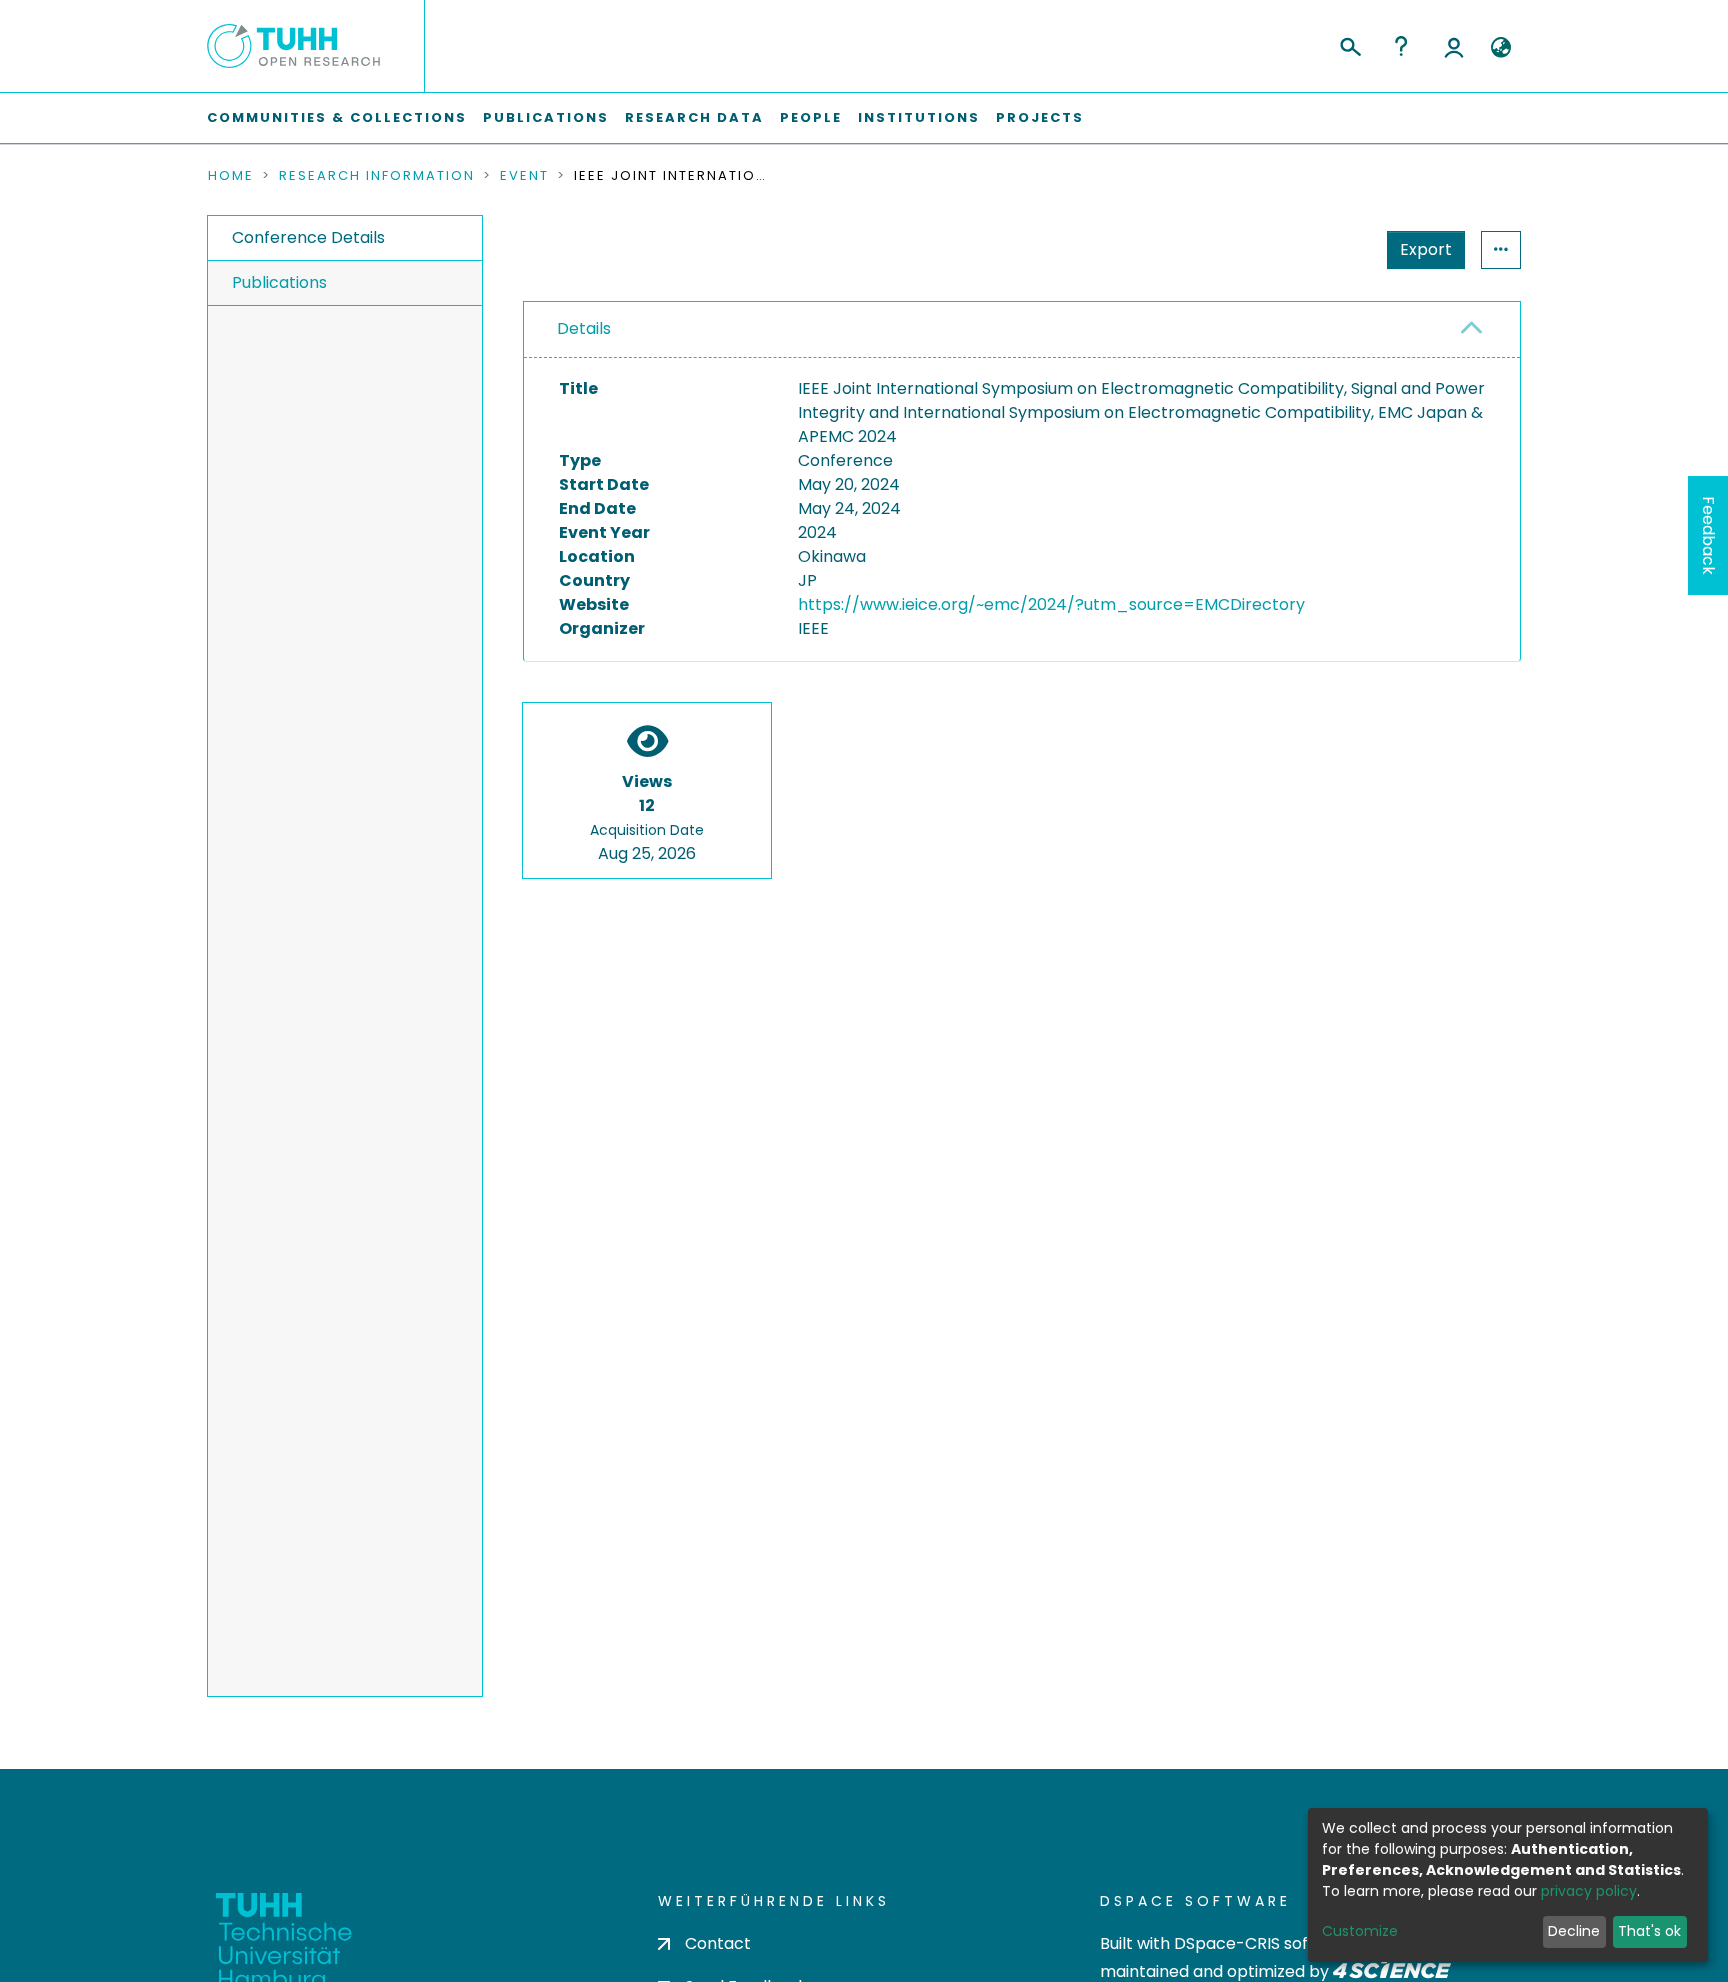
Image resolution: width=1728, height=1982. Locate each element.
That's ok (1649, 1931)
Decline (1574, 1931)
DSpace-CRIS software (1264, 1943)
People (811, 117)
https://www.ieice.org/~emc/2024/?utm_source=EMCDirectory (1051, 604)
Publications (546, 117)
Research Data (694, 117)
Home (231, 176)
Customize (1360, 1931)
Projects (1040, 117)
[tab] (1022, 330)
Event (524, 176)
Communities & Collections (337, 117)
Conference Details (308, 237)
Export (1426, 249)
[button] (1500, 48)
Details (584, 328)
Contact (718, 1943)
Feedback (1708, 535)
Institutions (919, 117)
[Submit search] (1349, 44)
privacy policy (1589, 1891)
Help (1401, 46)
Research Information (377, 176)
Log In (1454, 46)
